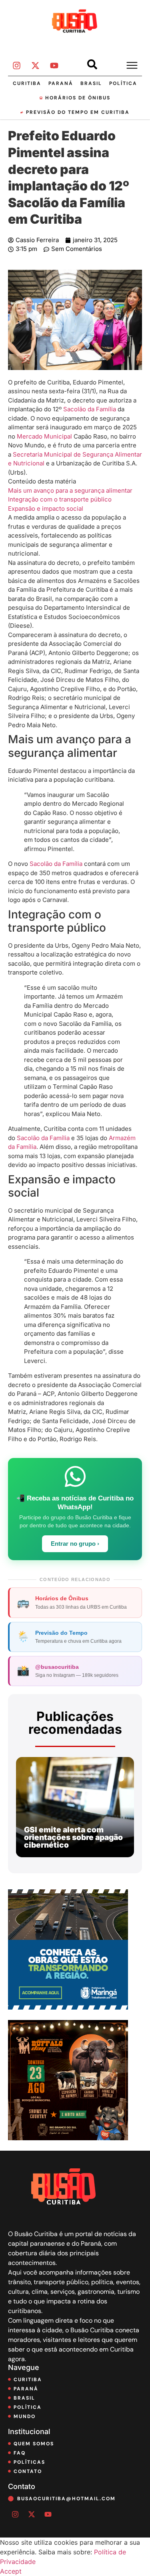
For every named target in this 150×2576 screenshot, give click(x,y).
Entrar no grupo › (75, 1544)
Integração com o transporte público (60, 499)
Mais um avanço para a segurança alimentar (70, 490)
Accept (11, 2571)
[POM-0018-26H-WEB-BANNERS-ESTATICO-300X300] (68, 2007)
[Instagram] (16, 66)
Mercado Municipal (44, 436)
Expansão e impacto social (46, 509)
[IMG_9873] (68, 2138)
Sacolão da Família (90, 409)
